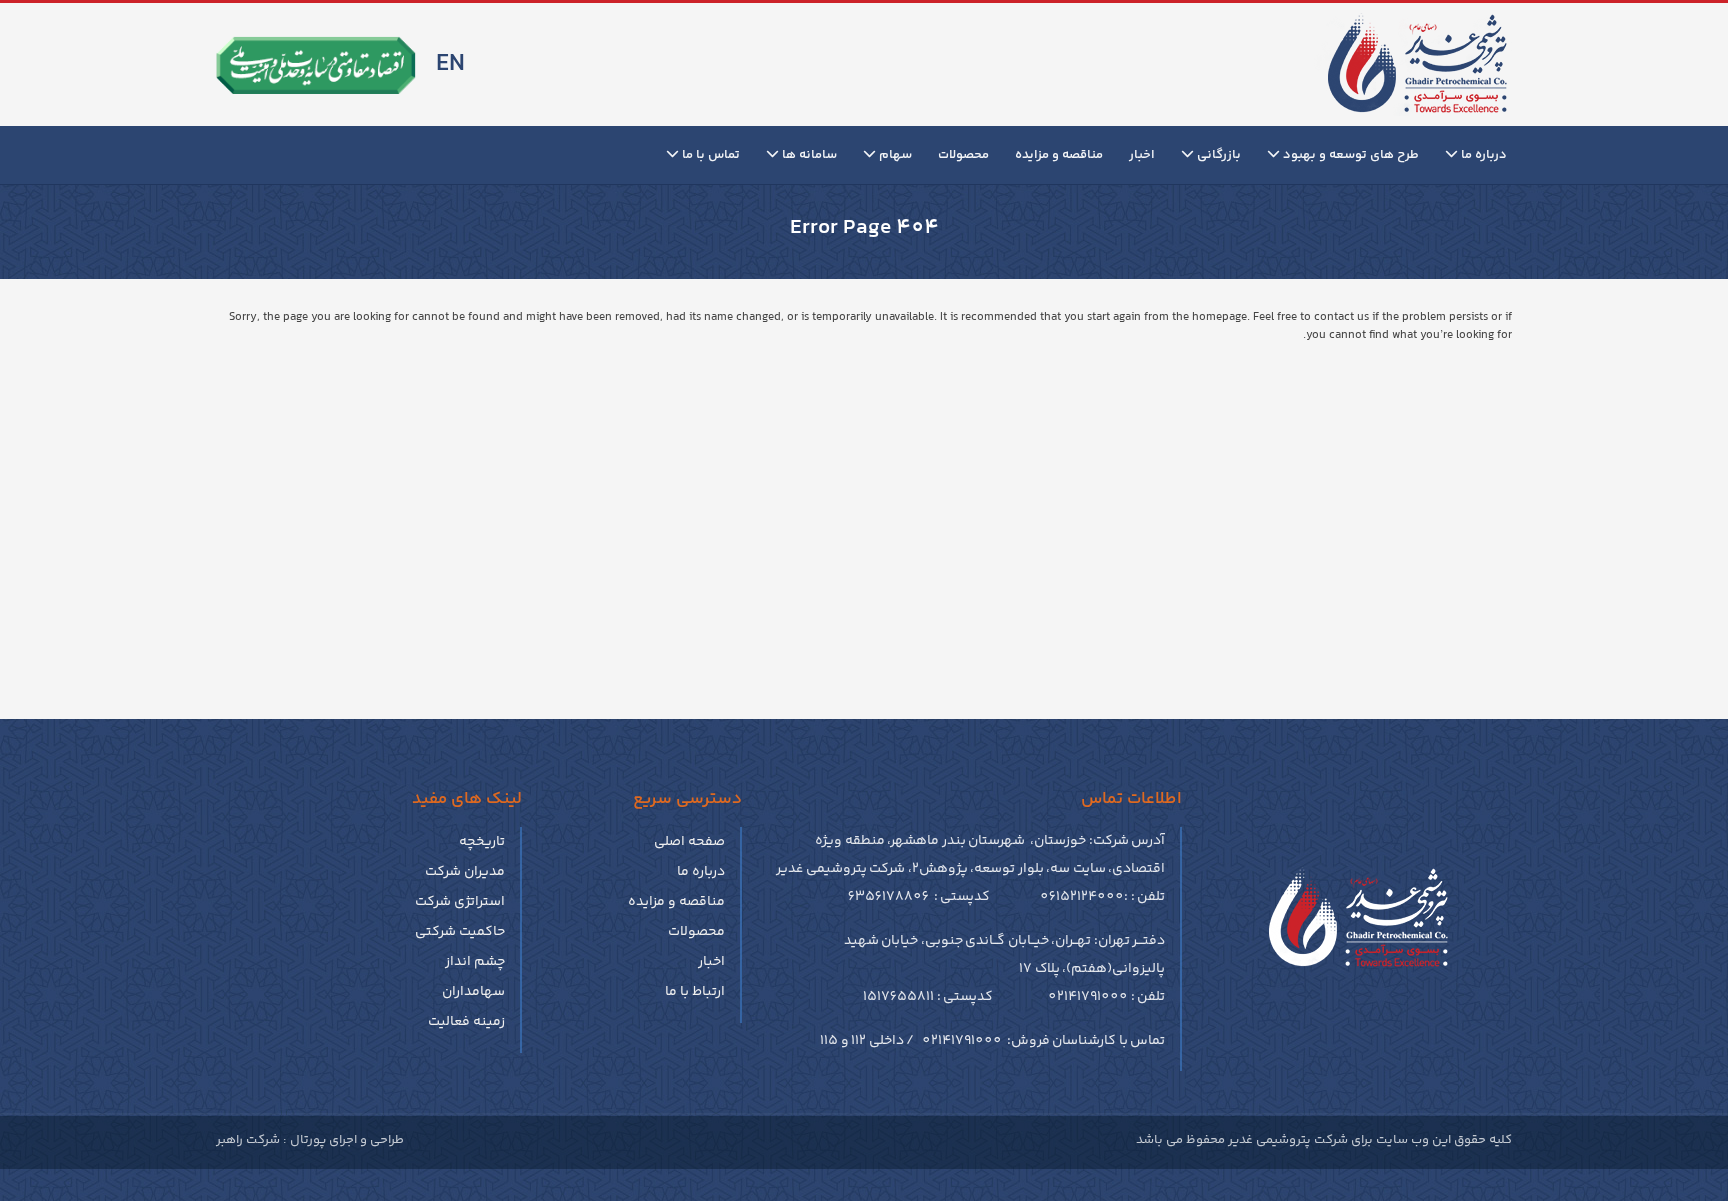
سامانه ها (808, 155)
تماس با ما (709, 155)
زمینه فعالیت (466, 1022)
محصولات (963, 155)
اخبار (1142, 155)
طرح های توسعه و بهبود (1349, 155)
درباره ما (1482, 155)
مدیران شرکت (465, 872)
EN (450, 64)
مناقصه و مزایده (1059, 155)
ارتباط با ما (695, 992)
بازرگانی (1217, 155)
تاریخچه (482, 842)
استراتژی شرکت (460, 902)
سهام (894, 155)
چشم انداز (475, 962)
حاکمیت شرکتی (460, 932)
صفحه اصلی (689, 842)
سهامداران (473, 992)
